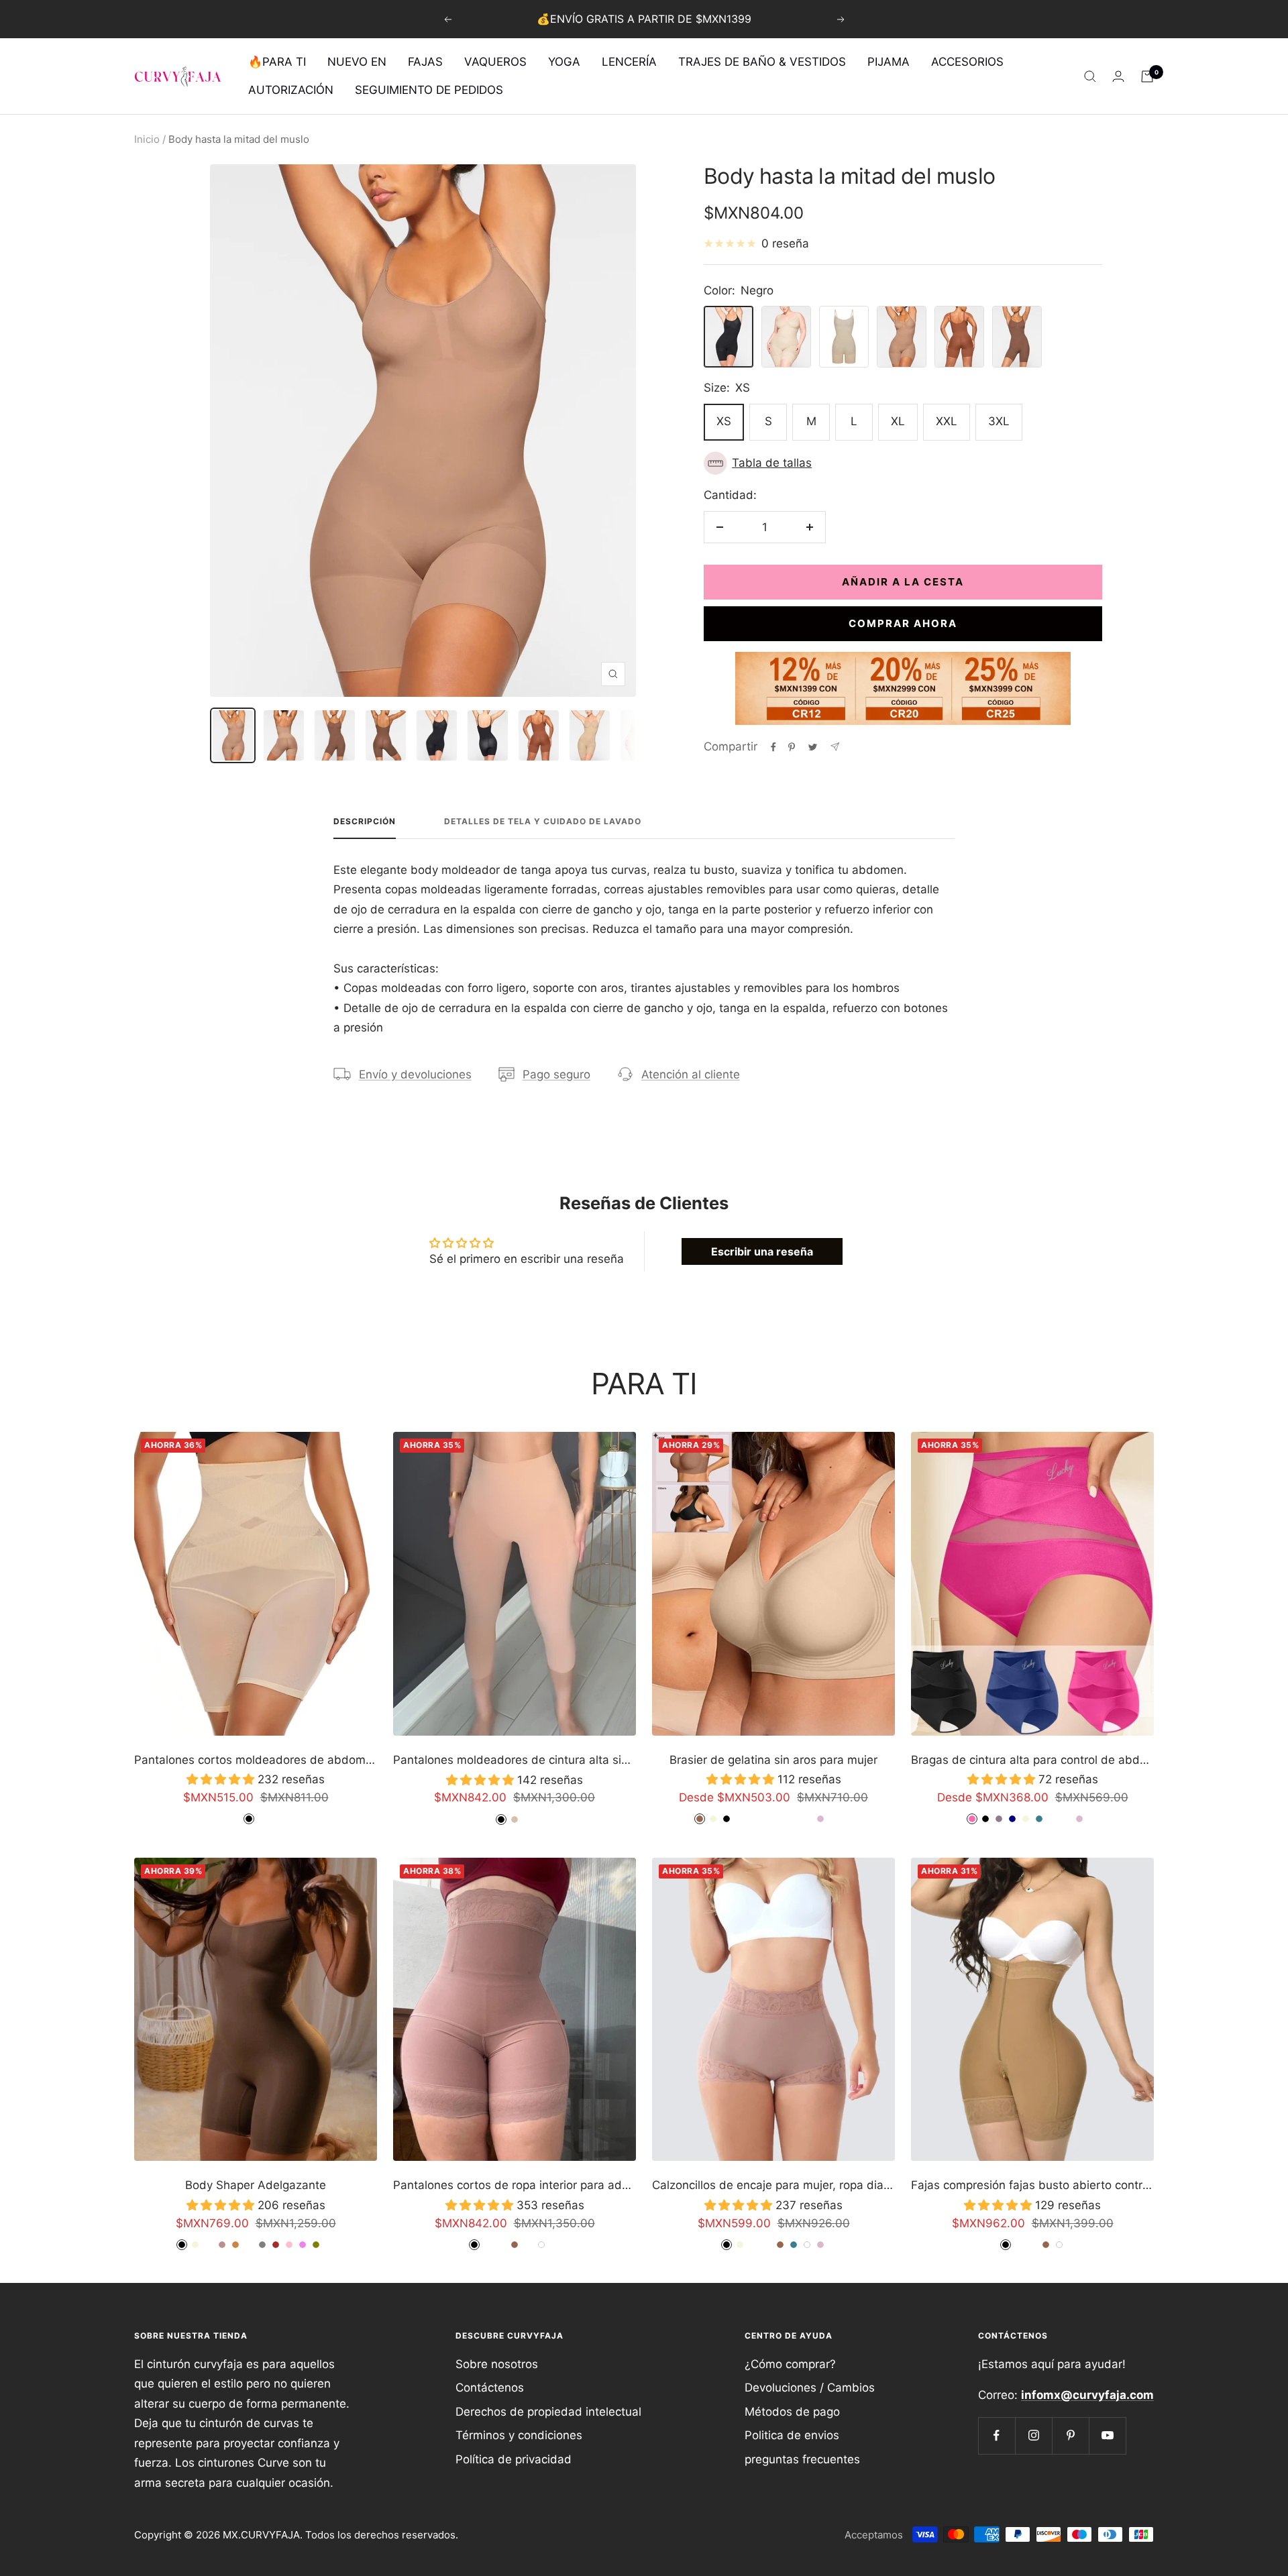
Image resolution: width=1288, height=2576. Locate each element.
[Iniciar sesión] (1118, 76)
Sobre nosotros (497, 2364)
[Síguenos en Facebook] (997, 2435)
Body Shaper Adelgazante (256, 2185)
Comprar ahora (903, 623)
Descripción (365, 822)
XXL (947, 421)
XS (724, 421)
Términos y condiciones (519, 2435)
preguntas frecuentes (802, 2459)
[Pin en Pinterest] (792, 747)
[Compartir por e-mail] (835, 747)
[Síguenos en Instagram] (1033, 2435)
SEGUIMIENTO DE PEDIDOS (429, 90)
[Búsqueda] (1090, 76)
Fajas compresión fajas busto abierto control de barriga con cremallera (1032, 2185)
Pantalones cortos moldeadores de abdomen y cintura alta (256, 1760)
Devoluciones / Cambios (810, 2388)
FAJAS (425, 62)
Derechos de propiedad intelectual (548, 2412)
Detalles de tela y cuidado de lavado (543, 822)
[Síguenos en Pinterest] (1070, 2435)
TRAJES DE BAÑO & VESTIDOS (762, 62)
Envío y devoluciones (415, 1074)
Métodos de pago (792, 2412)
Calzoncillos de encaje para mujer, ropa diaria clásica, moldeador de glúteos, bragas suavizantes (773, 2185)
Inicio (147, 139)
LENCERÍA (629, 62)
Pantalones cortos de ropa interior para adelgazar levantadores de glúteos (515, 2185)
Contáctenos (490, 2388)
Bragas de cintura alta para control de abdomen (1032, 1760)
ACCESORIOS (967, 62)
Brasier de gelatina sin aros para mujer (773, 1760)
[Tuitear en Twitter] (813, 747)
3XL (999, 421)
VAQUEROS (495, 62)
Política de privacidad (514, 2459)
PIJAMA (889, 62)
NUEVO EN (357, 62)
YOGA (564, 62)
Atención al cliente (691, 1074)
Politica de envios (792, 2435)
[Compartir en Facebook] (773, 747)
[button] (903, 463)
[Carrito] (1147, 76)
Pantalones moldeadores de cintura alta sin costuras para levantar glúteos (515, 1760)
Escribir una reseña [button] (762, 1251)
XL (898, 421)
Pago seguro (556, 1074)
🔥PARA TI (277, 62)
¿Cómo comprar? (790, 2364)
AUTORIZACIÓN (291, 90)
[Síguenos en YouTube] (1107, 2435)
